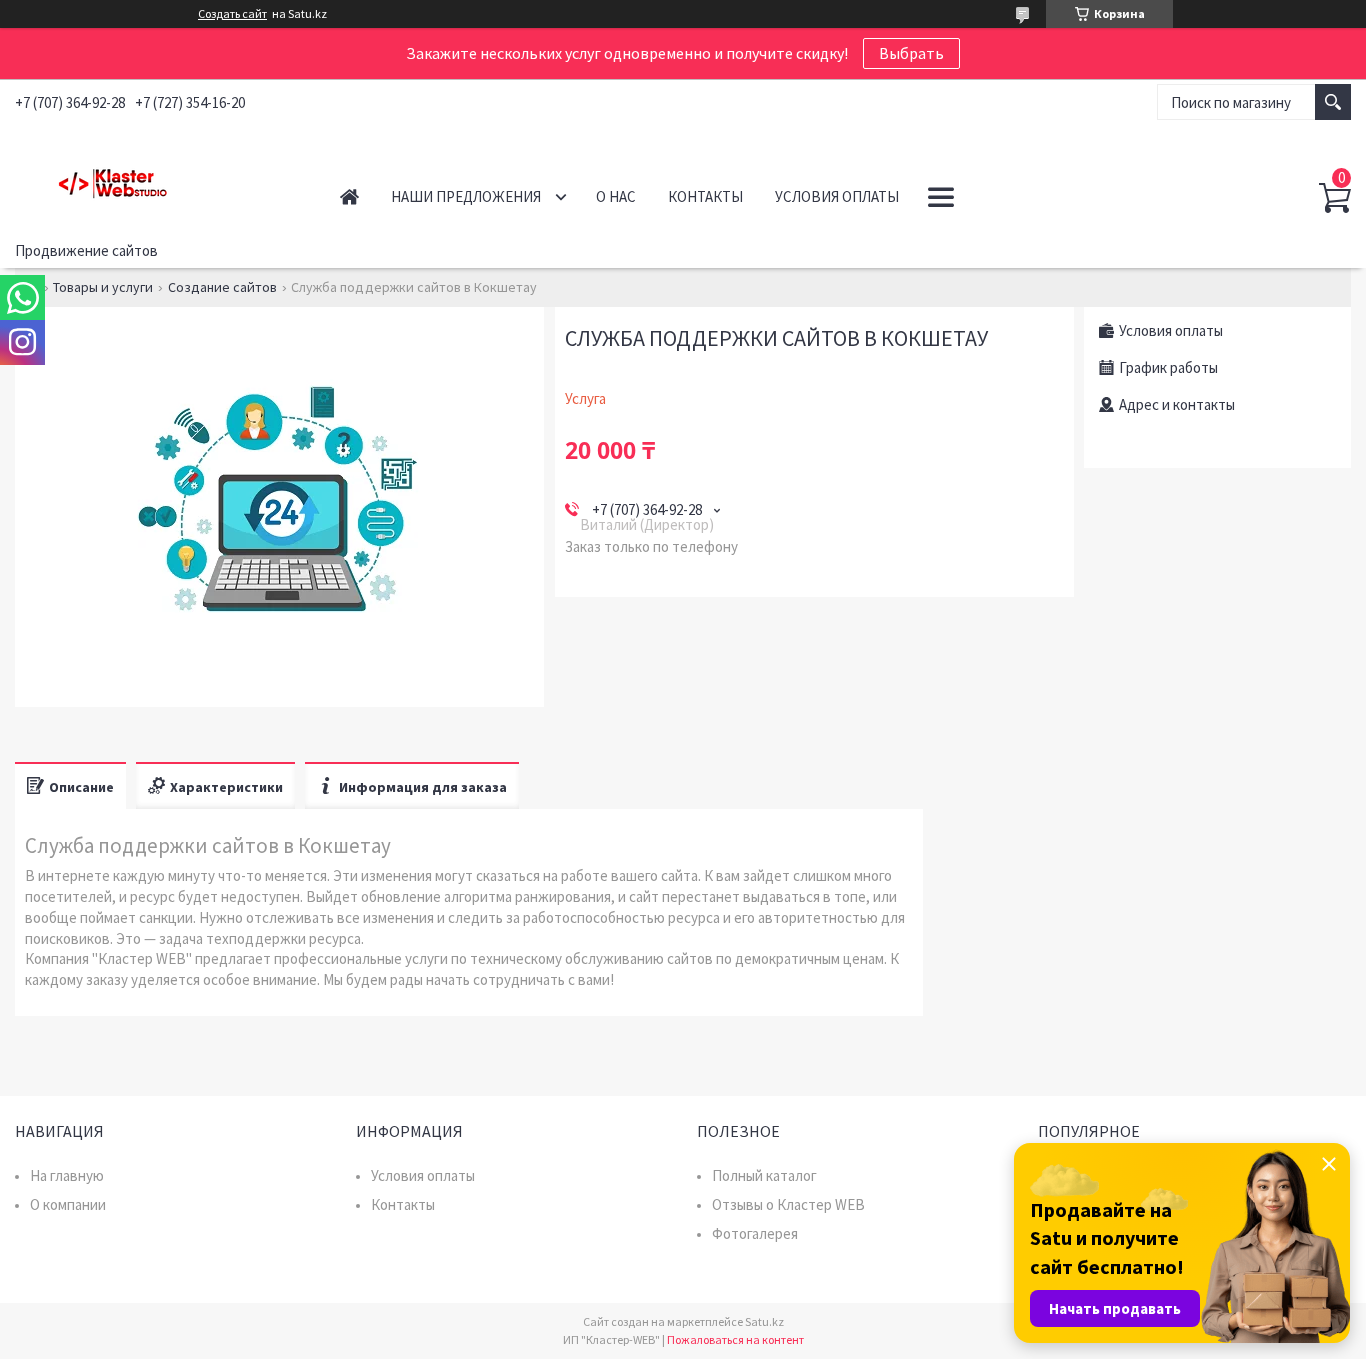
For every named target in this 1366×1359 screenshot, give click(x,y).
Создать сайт (232, 14)
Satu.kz (764, 1321)
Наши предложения (466, 196)
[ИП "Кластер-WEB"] (155, 179)
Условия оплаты (837, 196)
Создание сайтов (222, 287)
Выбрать (911, 53)
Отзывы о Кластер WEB (788, 1204)
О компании (68, 1204)
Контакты (705, 196)
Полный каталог (764, 1175)
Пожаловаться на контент (735, 1339)
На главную (67, 1175)
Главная (349, 196)
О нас (616, 196)
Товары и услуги (103, 287)
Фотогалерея (755, 1233)
